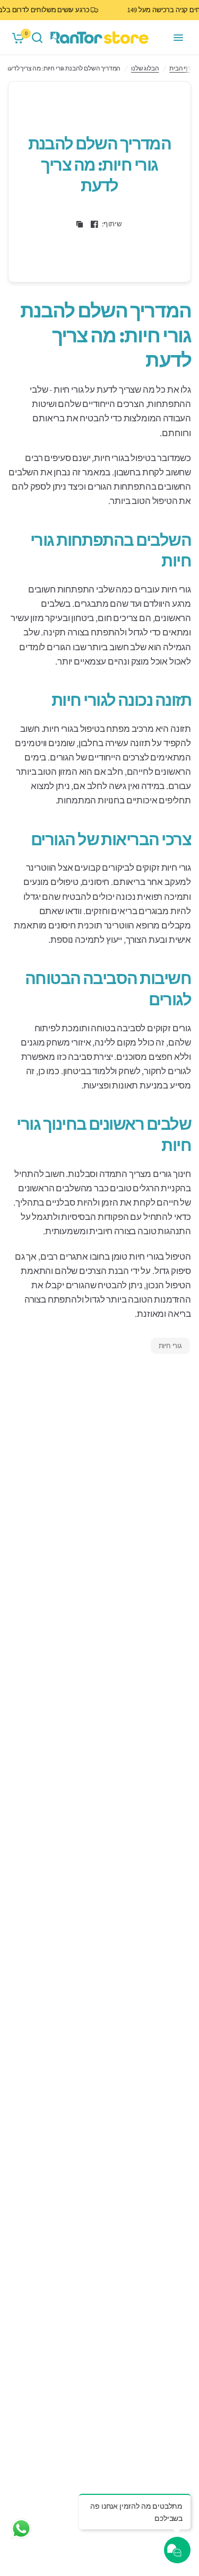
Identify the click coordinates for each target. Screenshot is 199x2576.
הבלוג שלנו (145, 68)
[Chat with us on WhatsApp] (21, 2528)
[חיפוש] (37, 38)
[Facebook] (94, 224)
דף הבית (180, 68)
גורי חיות (170, 1346)
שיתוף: (112, 224)
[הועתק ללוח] (80, 224)
